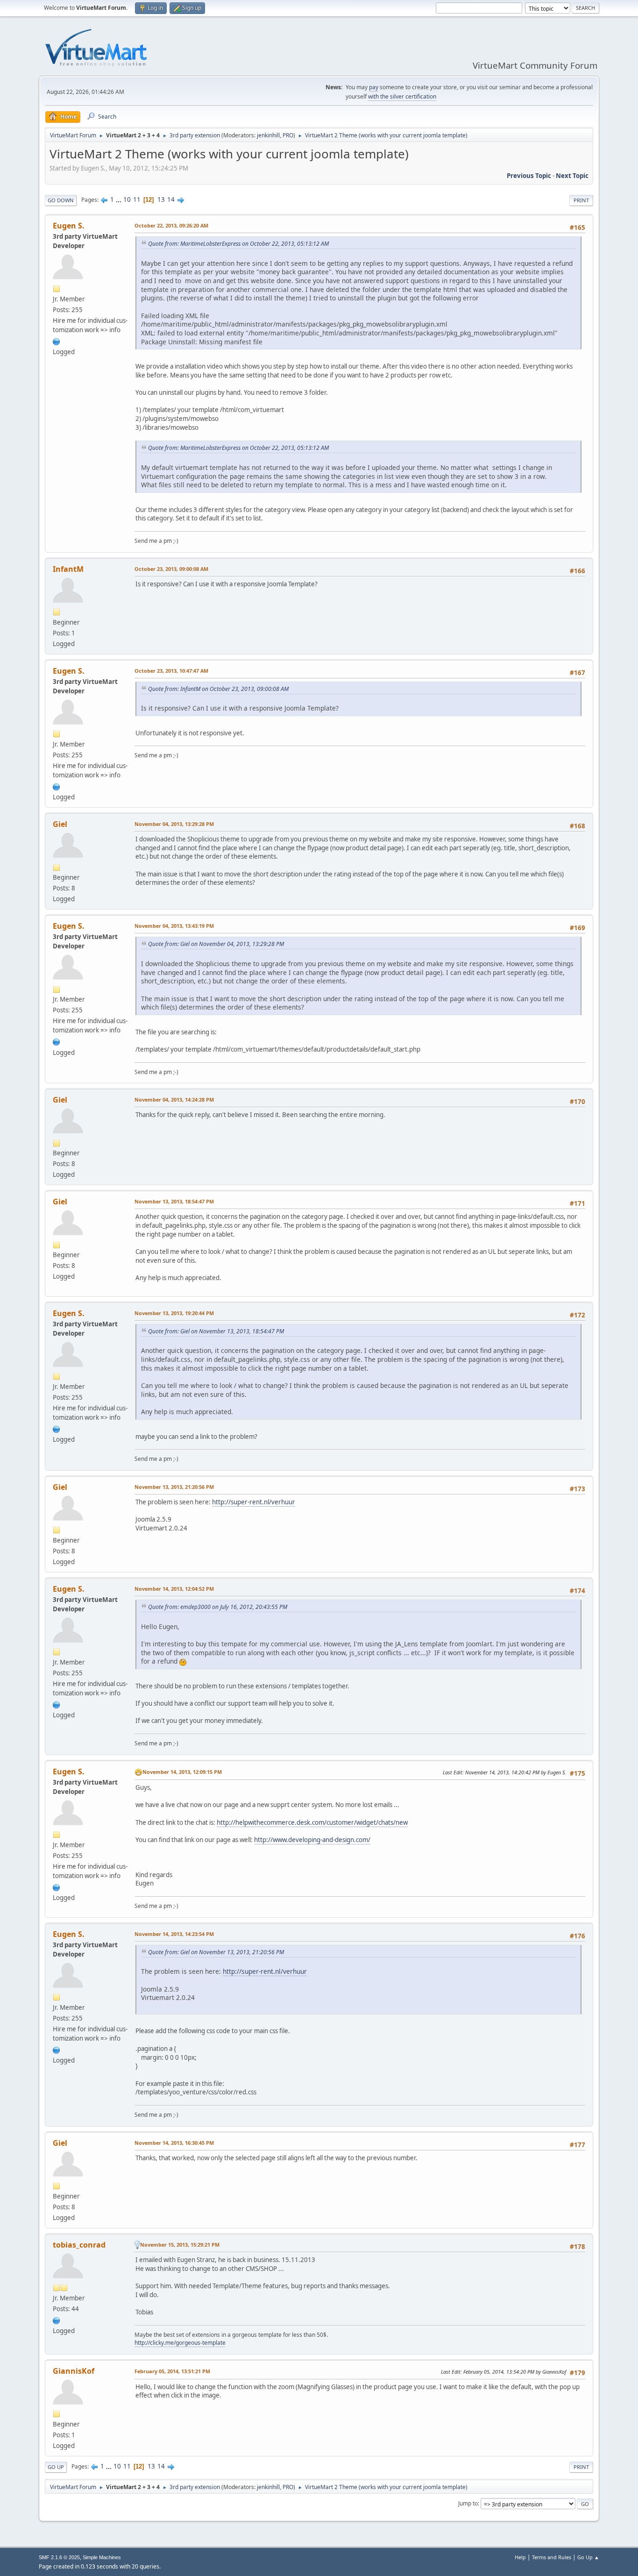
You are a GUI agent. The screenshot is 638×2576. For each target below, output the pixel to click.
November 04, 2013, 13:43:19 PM (174, 926)
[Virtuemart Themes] (57, 341)
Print (581, 200)
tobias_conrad (79, 2245)
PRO (288, 135)
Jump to (468, 2503)
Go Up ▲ (588, 2557)
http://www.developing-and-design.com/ (312, 1840)
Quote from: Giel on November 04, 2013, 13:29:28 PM (216, 944)
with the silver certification (402, 96)
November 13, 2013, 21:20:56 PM (174, 1487)
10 (127, 199)
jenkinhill (268, 135)
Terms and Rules (552, 2557)
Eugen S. (69, 226)
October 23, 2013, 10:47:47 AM (171, 671)
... (119, 199)
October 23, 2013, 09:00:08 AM (171, 569)
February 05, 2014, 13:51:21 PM (172, 2371)
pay (374, 87)
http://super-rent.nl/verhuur (254, 1502)
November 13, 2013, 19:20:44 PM (174, 1313)
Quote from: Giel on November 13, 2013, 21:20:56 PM (216, 1952)
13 (161, 199)
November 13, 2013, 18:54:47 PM (174, 1201)
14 (171, 199)
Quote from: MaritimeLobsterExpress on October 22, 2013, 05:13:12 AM (238, 244)
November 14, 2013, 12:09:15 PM (182, 1772)
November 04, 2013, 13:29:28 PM (174, 824)
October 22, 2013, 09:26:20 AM (171, 225)
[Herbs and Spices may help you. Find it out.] (57, 2320)
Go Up (56, 2467)
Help (520, 2557)
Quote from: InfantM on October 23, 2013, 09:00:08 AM (218, 689)
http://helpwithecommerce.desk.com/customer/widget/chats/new (312, 1822)
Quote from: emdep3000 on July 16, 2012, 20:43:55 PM (218, 1607)
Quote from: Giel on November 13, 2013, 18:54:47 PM (216, 1331)
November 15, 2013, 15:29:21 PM (180, 2245)
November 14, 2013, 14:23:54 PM (174, 1934)
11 (137, 199)
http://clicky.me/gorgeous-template (180, 2343)
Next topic (572, 176)
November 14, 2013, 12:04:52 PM (174, 1589)
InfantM (68, 569)
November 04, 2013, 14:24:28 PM (174, 1099)
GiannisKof (74, 2371)
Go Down (61, 200)
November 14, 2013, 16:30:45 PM (174, 2143)
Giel (60, 824)
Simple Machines (102, 2557)
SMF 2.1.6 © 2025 (59, 2557)
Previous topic (529, 176)
